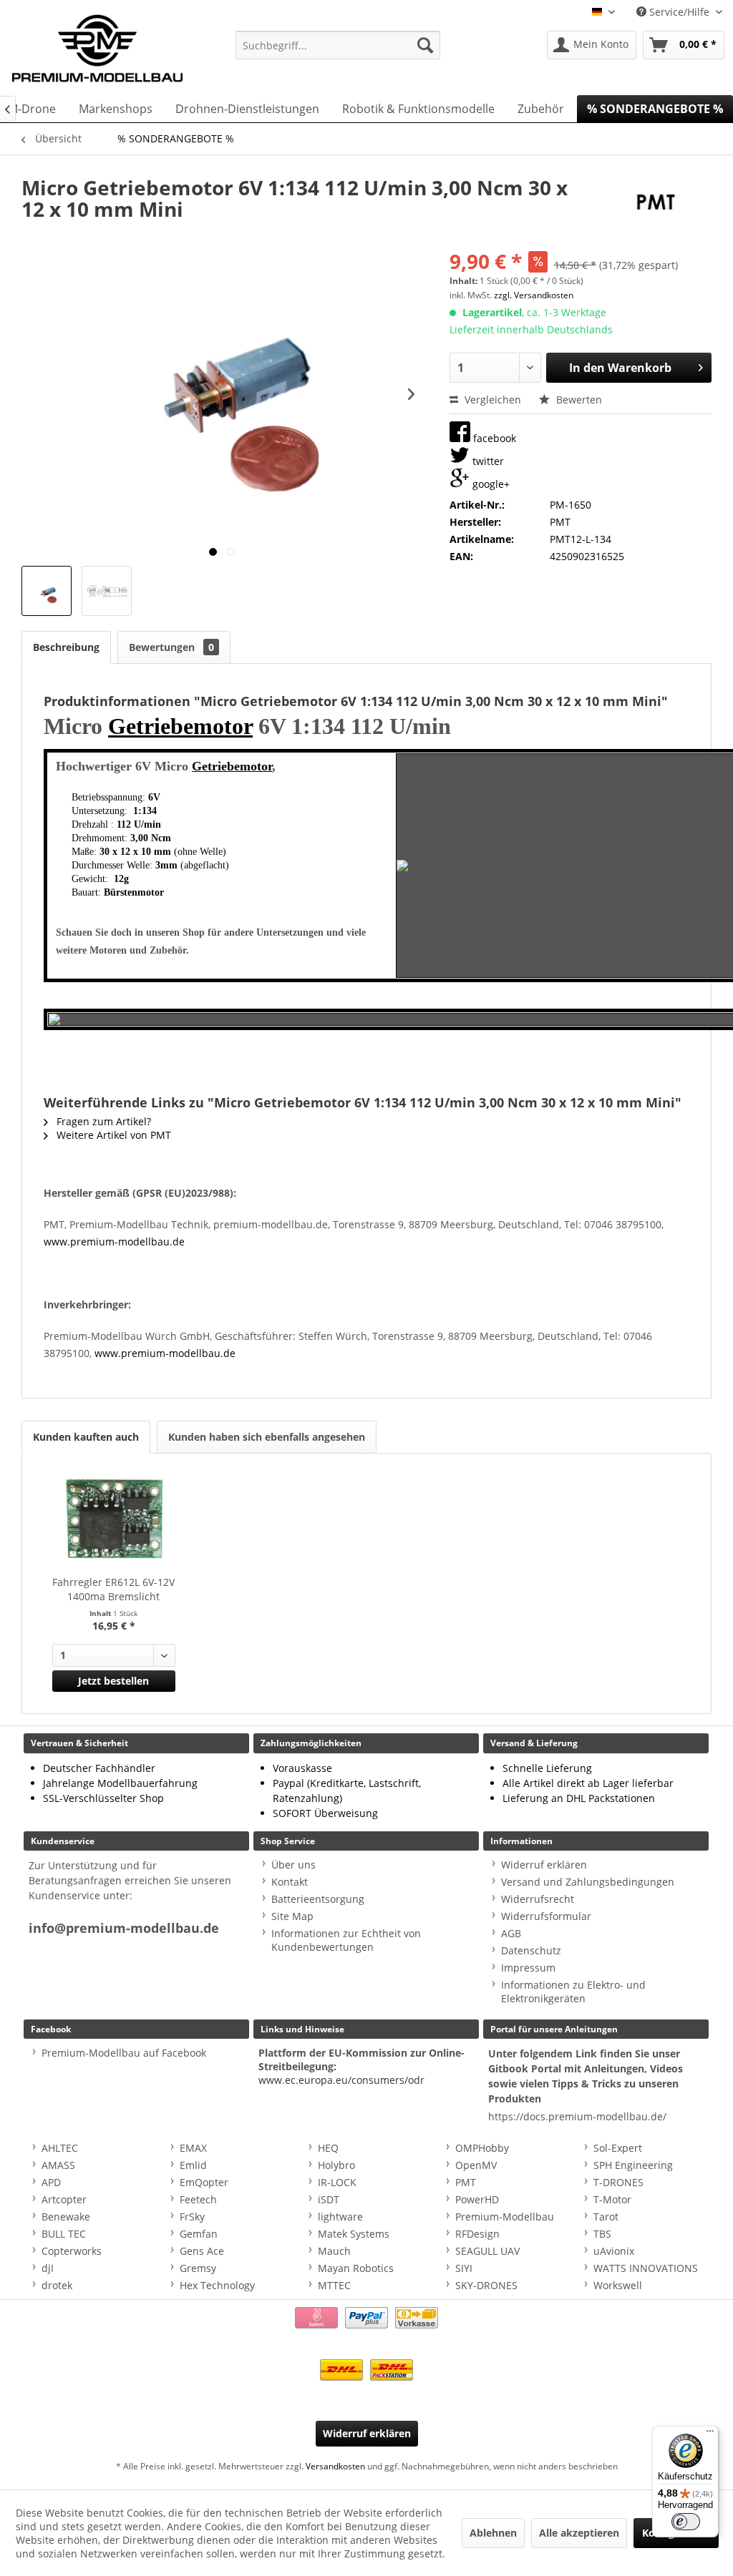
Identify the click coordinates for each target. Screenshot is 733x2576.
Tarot (606, 2217)
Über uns (293, 1865)
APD (51, 2182)
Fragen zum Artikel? (102, 1121)
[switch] (686, 2522)
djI (48, 2268)
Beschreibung (66, 647)
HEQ (328, 2148)
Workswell (618, 2285)
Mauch (334, 2251)
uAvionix (614, 2251)
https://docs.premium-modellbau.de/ (577, 2116)
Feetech (198, 2199)
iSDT (329, 2199)
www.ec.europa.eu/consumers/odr (341, 2080)
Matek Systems (354, 2234)
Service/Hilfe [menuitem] (679, 12)
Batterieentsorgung (318, 1899)
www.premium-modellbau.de (114, 1242)
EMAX (193, 2148)
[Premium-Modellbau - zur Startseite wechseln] (97, 45)
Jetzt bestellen (113, 1681)
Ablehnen (493, 2533)
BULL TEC (64, 2234)
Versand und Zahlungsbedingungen (588, 1882)
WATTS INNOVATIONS (646, 2268)
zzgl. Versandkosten (534, 295)
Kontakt (290, 1882)
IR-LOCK (337, 2182)
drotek (57, 2285)
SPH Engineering (633, 2165)
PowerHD (477, 2199)
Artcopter (64, 2199)
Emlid (193, 2165)
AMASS (58, 2165)
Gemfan (199, 2234)
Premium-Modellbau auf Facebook (124, 2053)
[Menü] (710, 2434)
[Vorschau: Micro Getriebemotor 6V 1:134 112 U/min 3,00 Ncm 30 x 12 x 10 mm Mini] (47, 591)
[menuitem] (338, 45)
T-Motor (612, 2199)
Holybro (336, 2165)
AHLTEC (60, 2148)
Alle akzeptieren (579, 2533)
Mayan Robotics (356, 2268)
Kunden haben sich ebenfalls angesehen (267, 1437)
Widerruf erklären (544, 1865)
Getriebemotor (180, 726)
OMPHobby (482, 2148)
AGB (511, 1933)
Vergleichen (491, 400)
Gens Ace (202, 2251)
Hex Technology (217, 2285)
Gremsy (198, 2268)
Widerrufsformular (546, 1916)
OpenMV (476, 2165)
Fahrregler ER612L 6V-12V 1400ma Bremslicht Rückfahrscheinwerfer (113, 1590)
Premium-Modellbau (505, 2217)
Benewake (66, 2217)
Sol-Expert (618, 2148)
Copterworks (72, 2251)
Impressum (528, 1968)
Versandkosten (335, 2466)
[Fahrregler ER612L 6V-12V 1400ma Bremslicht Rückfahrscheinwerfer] (114, 1518)
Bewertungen (171, 647)
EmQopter (204, 2182)
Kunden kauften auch (86, 1437)
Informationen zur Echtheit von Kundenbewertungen (346, 1940)
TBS (602, 2234)
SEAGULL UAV (487, 2251)
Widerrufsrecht (538, 1899)
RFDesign (477, 2234)
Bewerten (578, 400)
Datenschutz (531, 1950)
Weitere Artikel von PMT (112, 1135)
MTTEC (334, 2285)
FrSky (192, 2217)
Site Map (292, 1916)
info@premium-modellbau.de (124, 1928)
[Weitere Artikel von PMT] (656, 202)
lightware (340, 2217)
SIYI (464, 2268)
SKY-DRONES (486, 2285)
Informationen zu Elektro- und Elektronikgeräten (573, 1992)
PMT (466, 2182)
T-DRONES (618, 2182)
